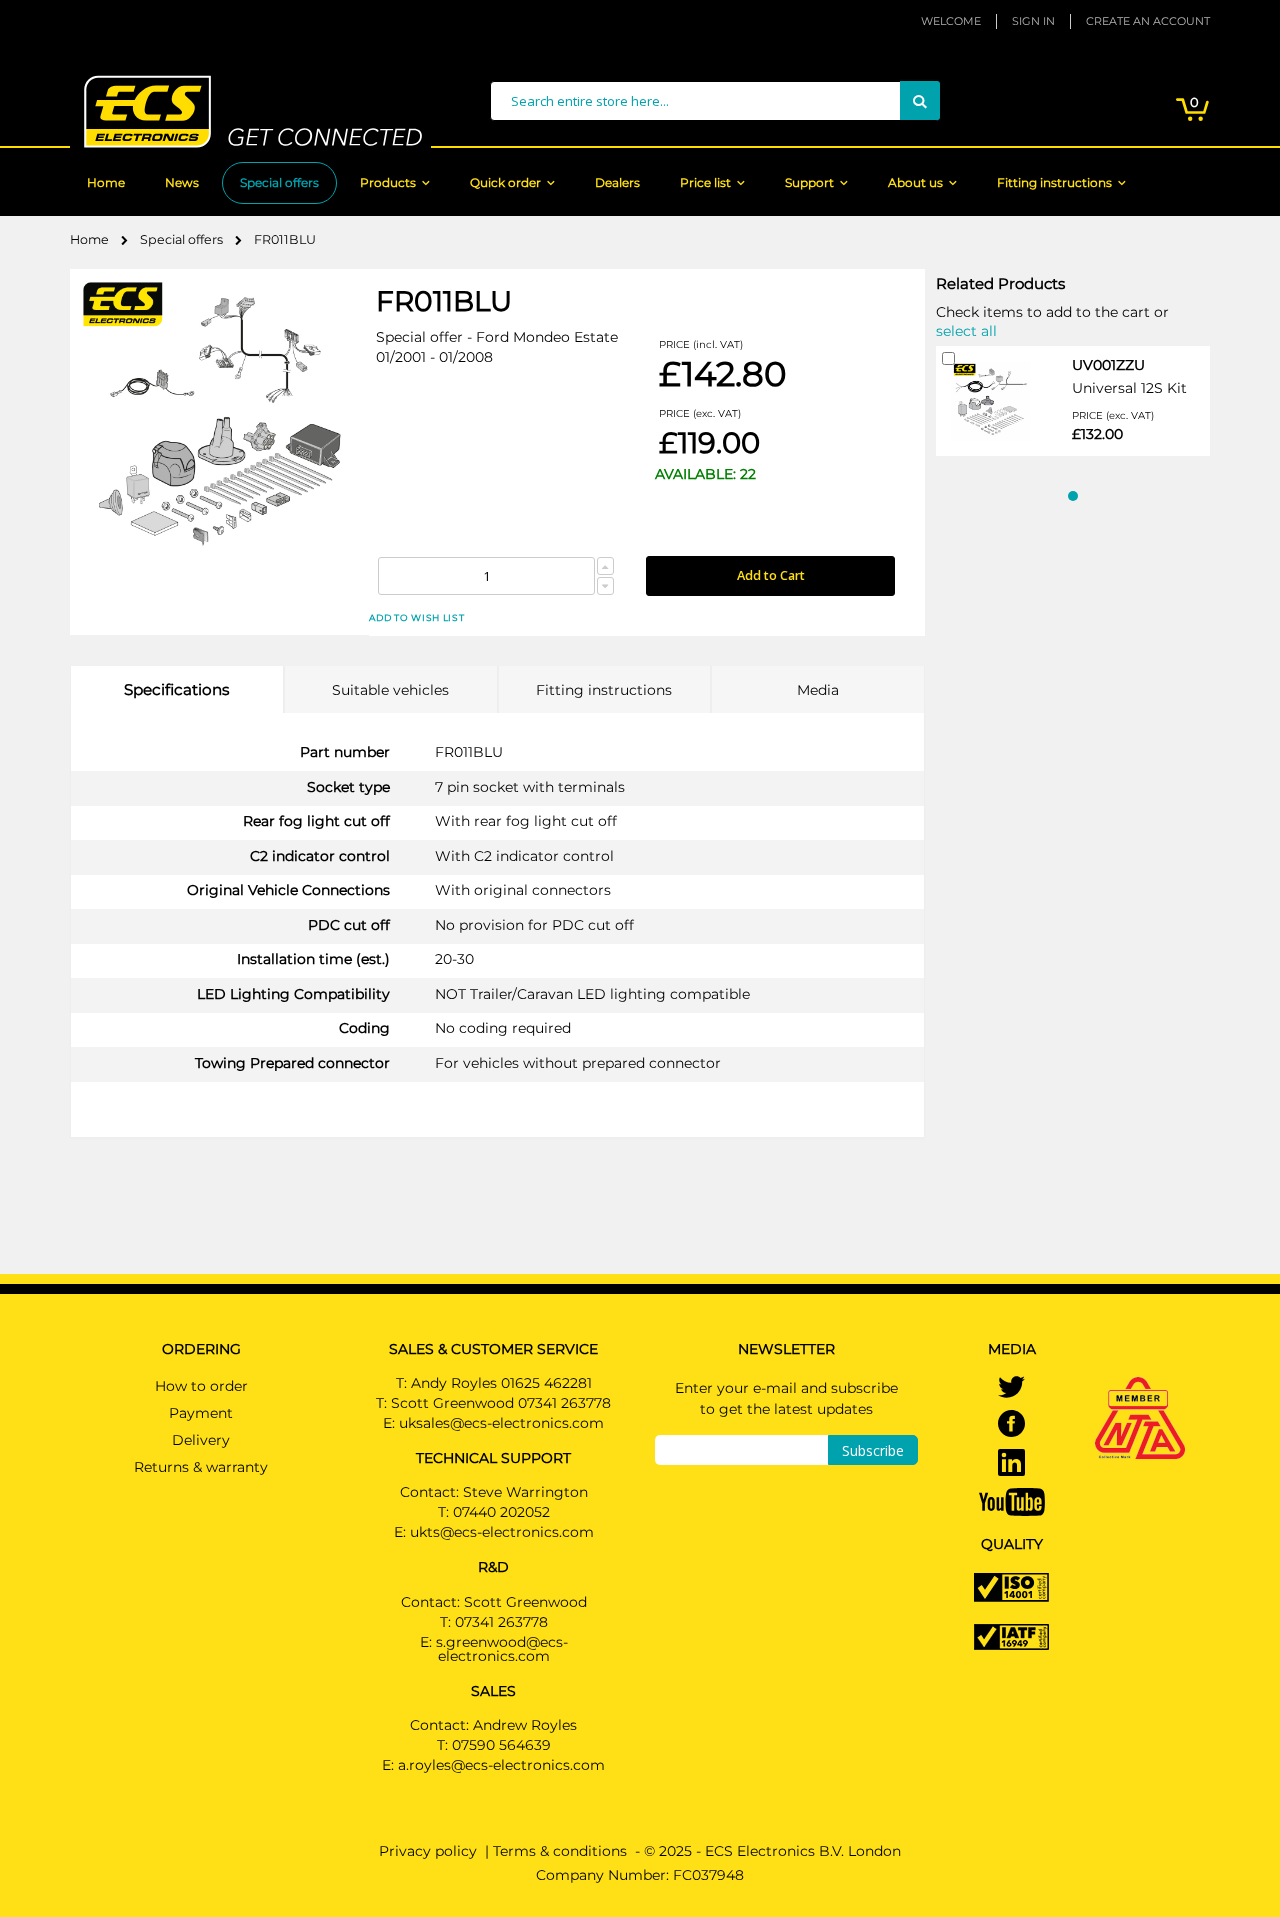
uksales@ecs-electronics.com (501, 1423)
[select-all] (966, 330)
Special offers (279, 182)
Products (388, 182)
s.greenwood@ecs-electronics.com (502, 1649)
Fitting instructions (1054, 182)
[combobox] (715, 101)
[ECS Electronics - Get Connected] (250, 111)
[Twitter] (1011, 1389)
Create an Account (1148, 21)
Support (809, 182)
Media (818, 690)
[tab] (177, 689)
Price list (705, 182)
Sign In (1033, 21)
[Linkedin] (1011, 1465)
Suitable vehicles (390, 690)
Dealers (617, 182)
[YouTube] (1012, 1501)
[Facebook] (1011, 1426)
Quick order (505, 182)
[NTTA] (1140, 1390)
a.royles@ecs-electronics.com (501, 1765)
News (182, 182)
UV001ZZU (1108, 365)
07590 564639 (501, 1745)
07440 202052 (501, 1512)
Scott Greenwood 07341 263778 (501, 1403)
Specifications (176, 689)
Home (106, 182)
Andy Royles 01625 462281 (501, 1383)
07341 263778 (501, 1622)
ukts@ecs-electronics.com (502, 1532)
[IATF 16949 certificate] (1011, 1635)
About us (915, 182)
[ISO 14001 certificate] (1011, 1586)
